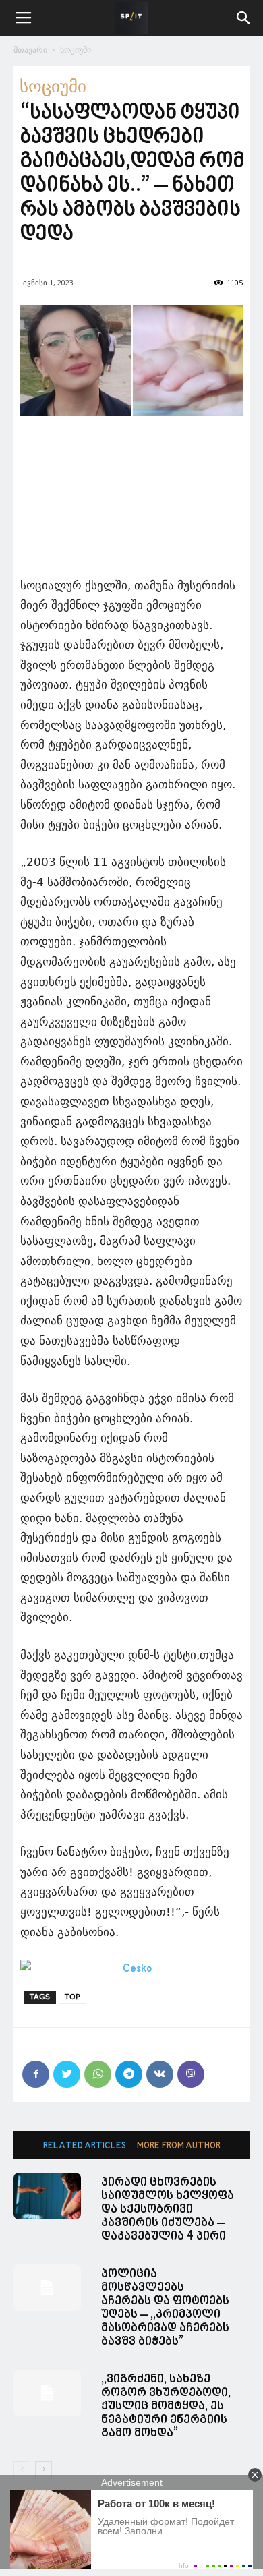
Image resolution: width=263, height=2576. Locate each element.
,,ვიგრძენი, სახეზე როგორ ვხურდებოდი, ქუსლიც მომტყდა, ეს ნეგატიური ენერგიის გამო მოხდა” (166, 2406)
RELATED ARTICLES (85, 2146)
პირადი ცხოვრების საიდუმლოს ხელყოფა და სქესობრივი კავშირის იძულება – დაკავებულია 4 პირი (168, 2209)
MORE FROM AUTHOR (179, 2146)
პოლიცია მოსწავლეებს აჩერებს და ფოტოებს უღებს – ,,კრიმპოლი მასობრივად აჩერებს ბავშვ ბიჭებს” (165, 2308)
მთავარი (30, 50)
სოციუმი (76, 50)
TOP (72, 1997)
